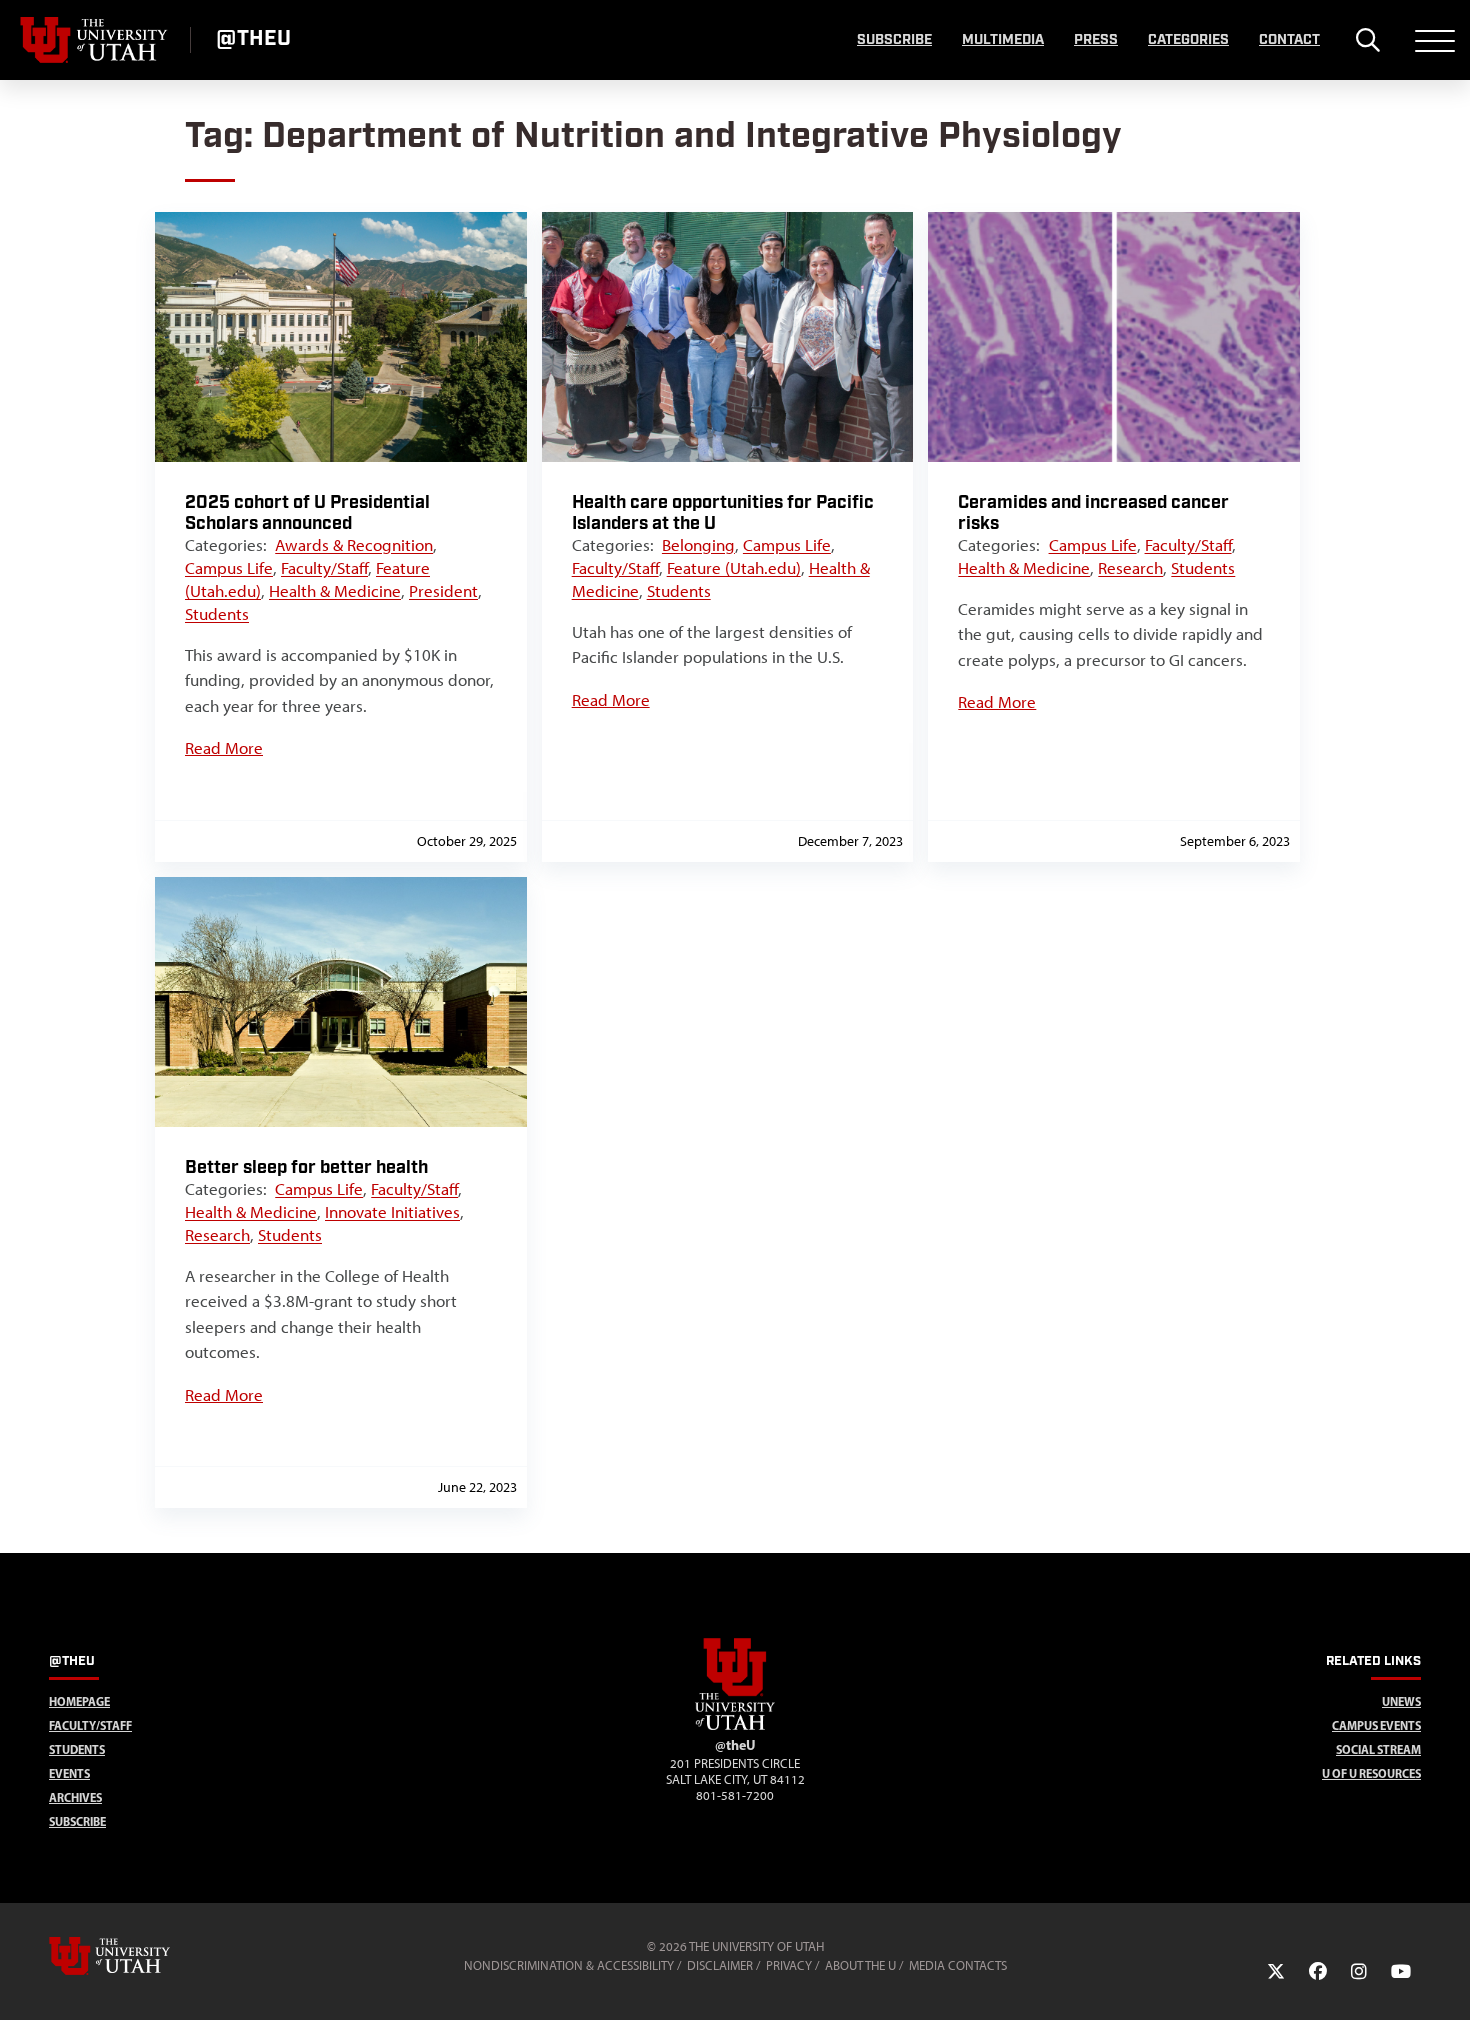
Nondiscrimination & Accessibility (569, 1965)
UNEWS (1401, 1701)
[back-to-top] (1446, 1980)
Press (1096, 40)
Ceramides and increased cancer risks (1093, 513)
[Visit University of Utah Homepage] (95, 40)
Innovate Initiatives (392, 1212)
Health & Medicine (335, 591)
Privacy (789, 1965)
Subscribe (894, 40)
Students (217, 614)
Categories (1188, 40)
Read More (224, 748)
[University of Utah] (138, 1956)
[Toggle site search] (1367, 40)
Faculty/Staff (324, 568)
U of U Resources (1371, 1773)
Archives (75, 1797)
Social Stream (1378, 1749)
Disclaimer (720, 1965)
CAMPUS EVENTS (1376, 1725)
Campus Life (229, 568)
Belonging (698, 545)
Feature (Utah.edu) (734, 568)
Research (1130, 568)
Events (69, 1773)
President (443, 591)
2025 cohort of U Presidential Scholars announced (307, 513)
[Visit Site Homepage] (735, 1726)
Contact (1289, 40)
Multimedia (1003, 40)
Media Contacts (958, 1965)
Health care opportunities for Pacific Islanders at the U (723, 513)
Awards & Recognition (354, 545)
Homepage (79, 1701)
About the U (860, 1965)
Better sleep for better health (306, 1167)
